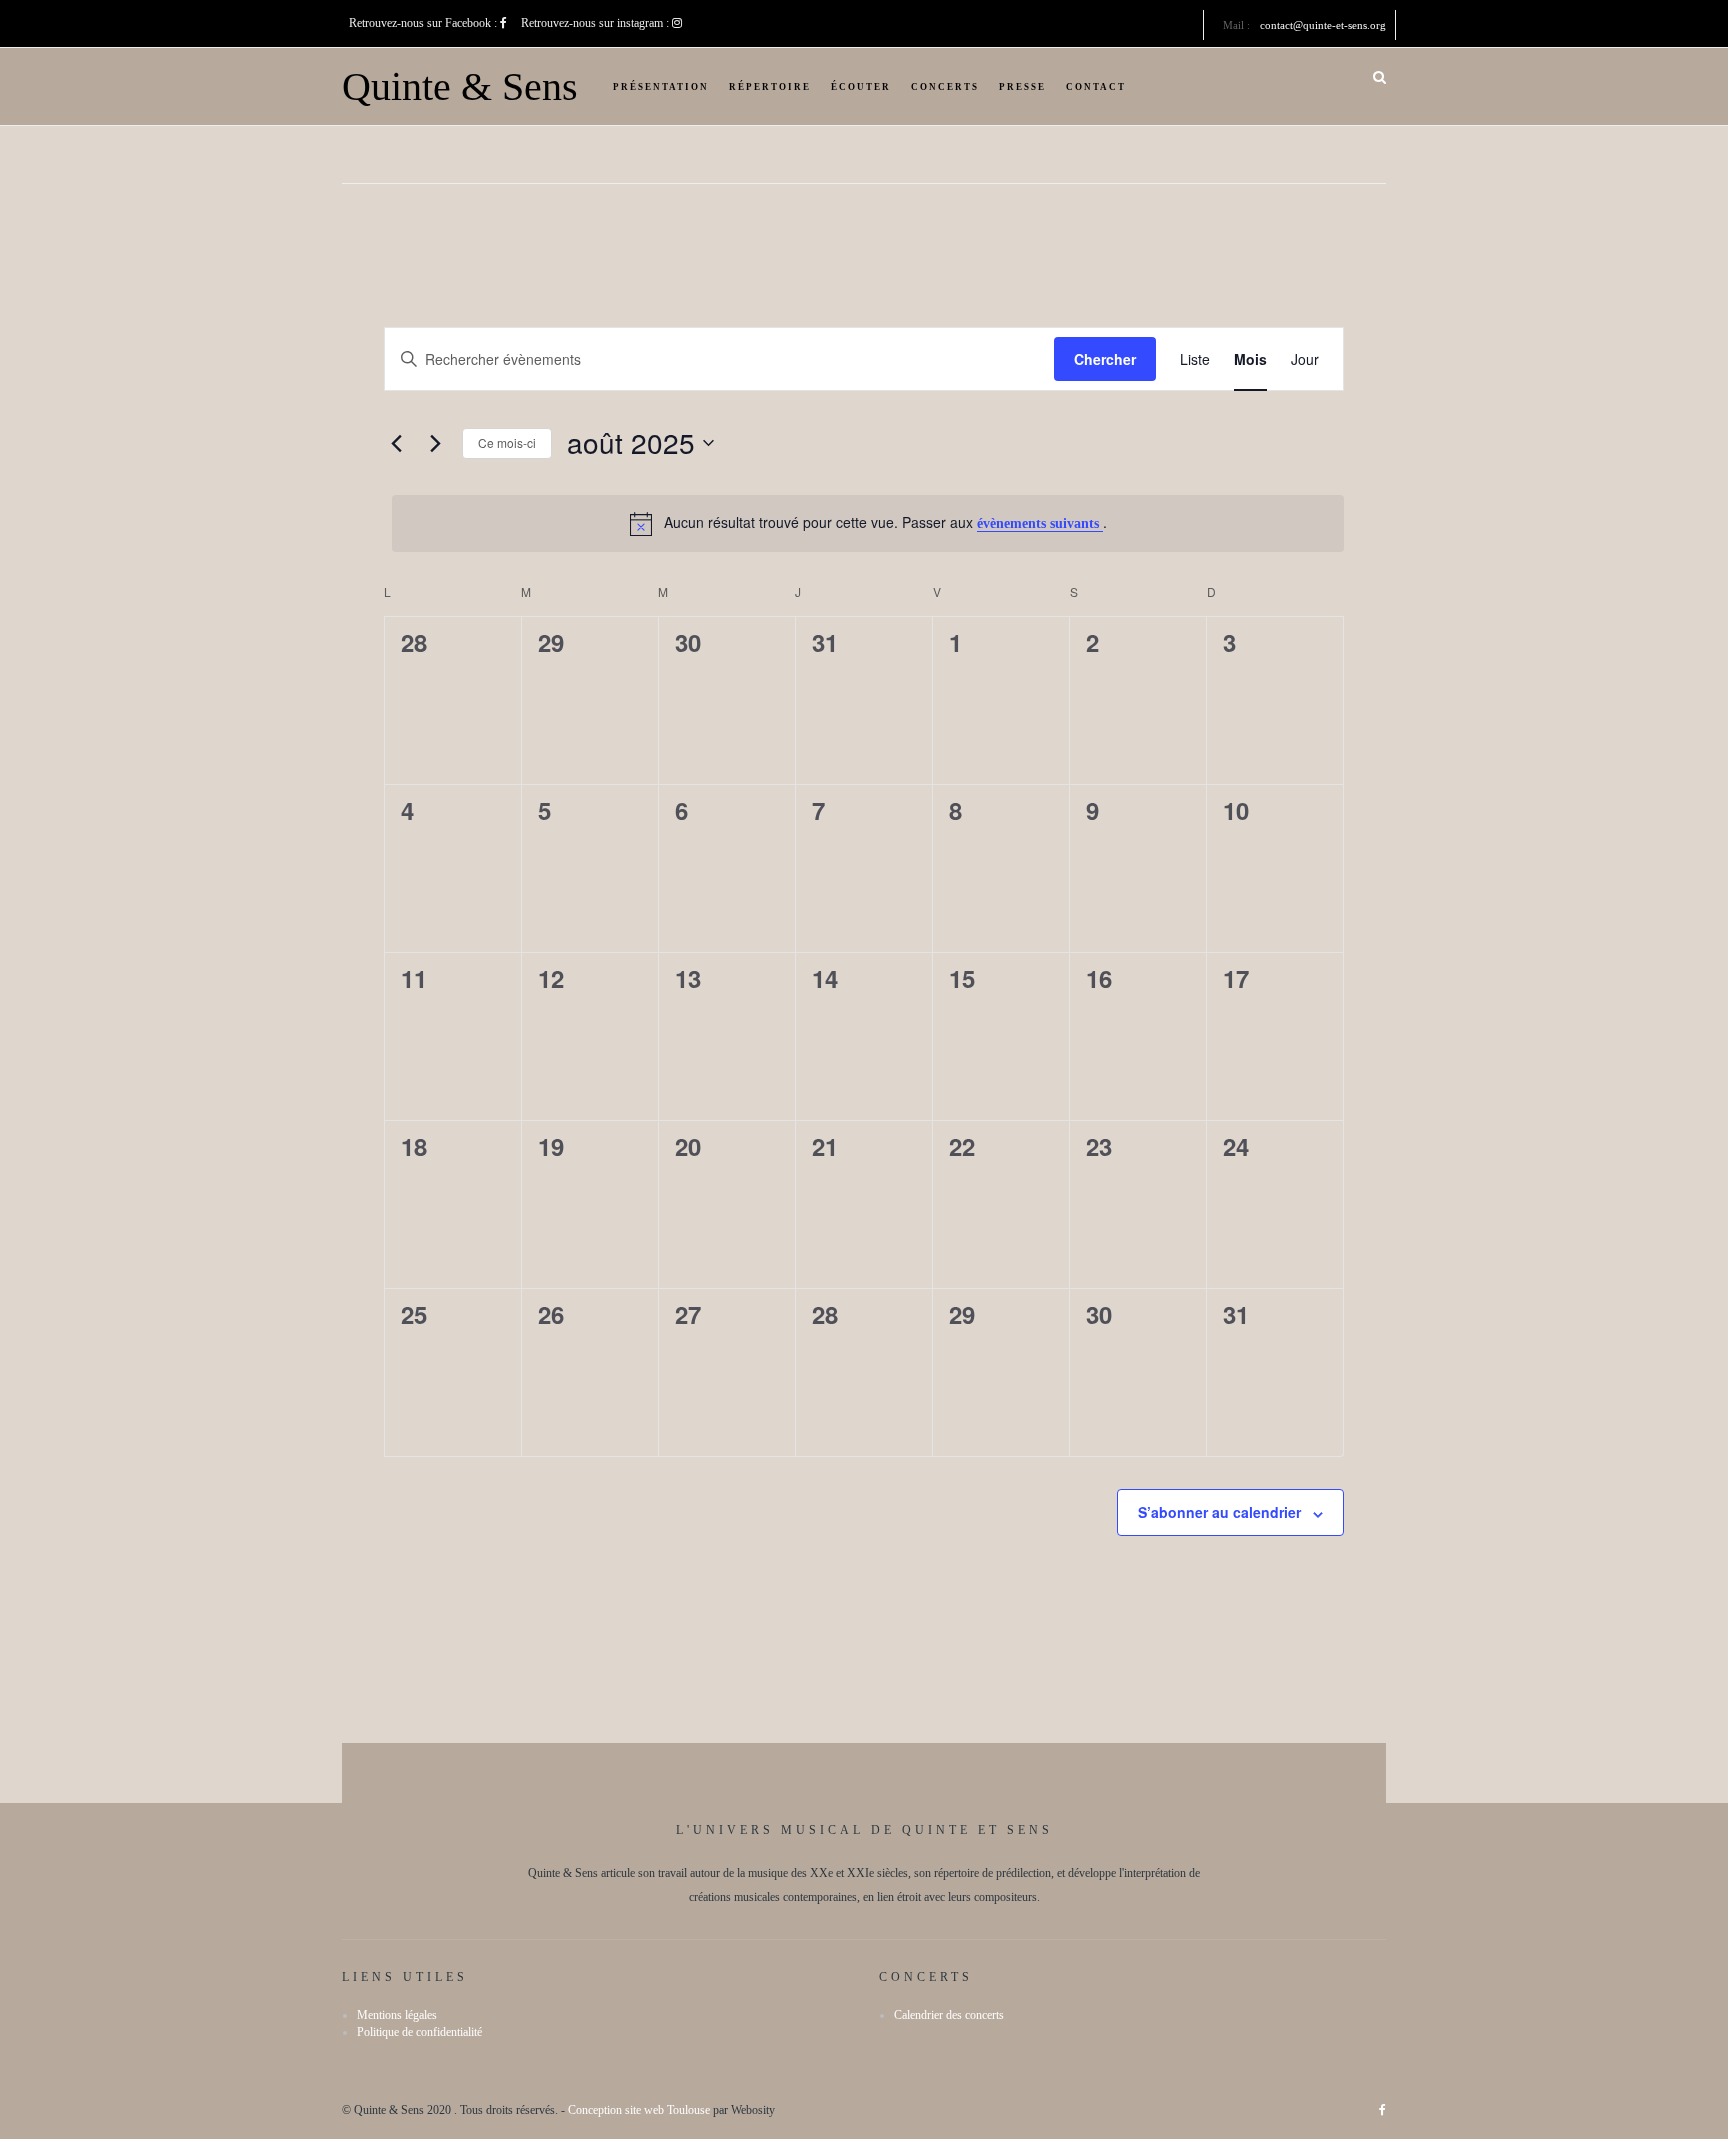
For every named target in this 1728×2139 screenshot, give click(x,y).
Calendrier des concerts (949, 2015)
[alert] (868, 523)
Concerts (945, 87)
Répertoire (770, 87)
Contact (1096, 87)
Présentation (661, 87)
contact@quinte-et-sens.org (1323, 25)
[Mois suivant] (435, 443)
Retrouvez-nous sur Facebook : (424, 23)
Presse (1022, 87)
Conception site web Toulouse (639, 2110)
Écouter (861, 87)
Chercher (1105, 359)
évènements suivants (1040, 523)
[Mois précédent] (396, 443)
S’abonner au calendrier (1219, 1512)
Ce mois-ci (507, 442)
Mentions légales (397, 2015)
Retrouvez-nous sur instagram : (596, 23)
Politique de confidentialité (419, 2032)
